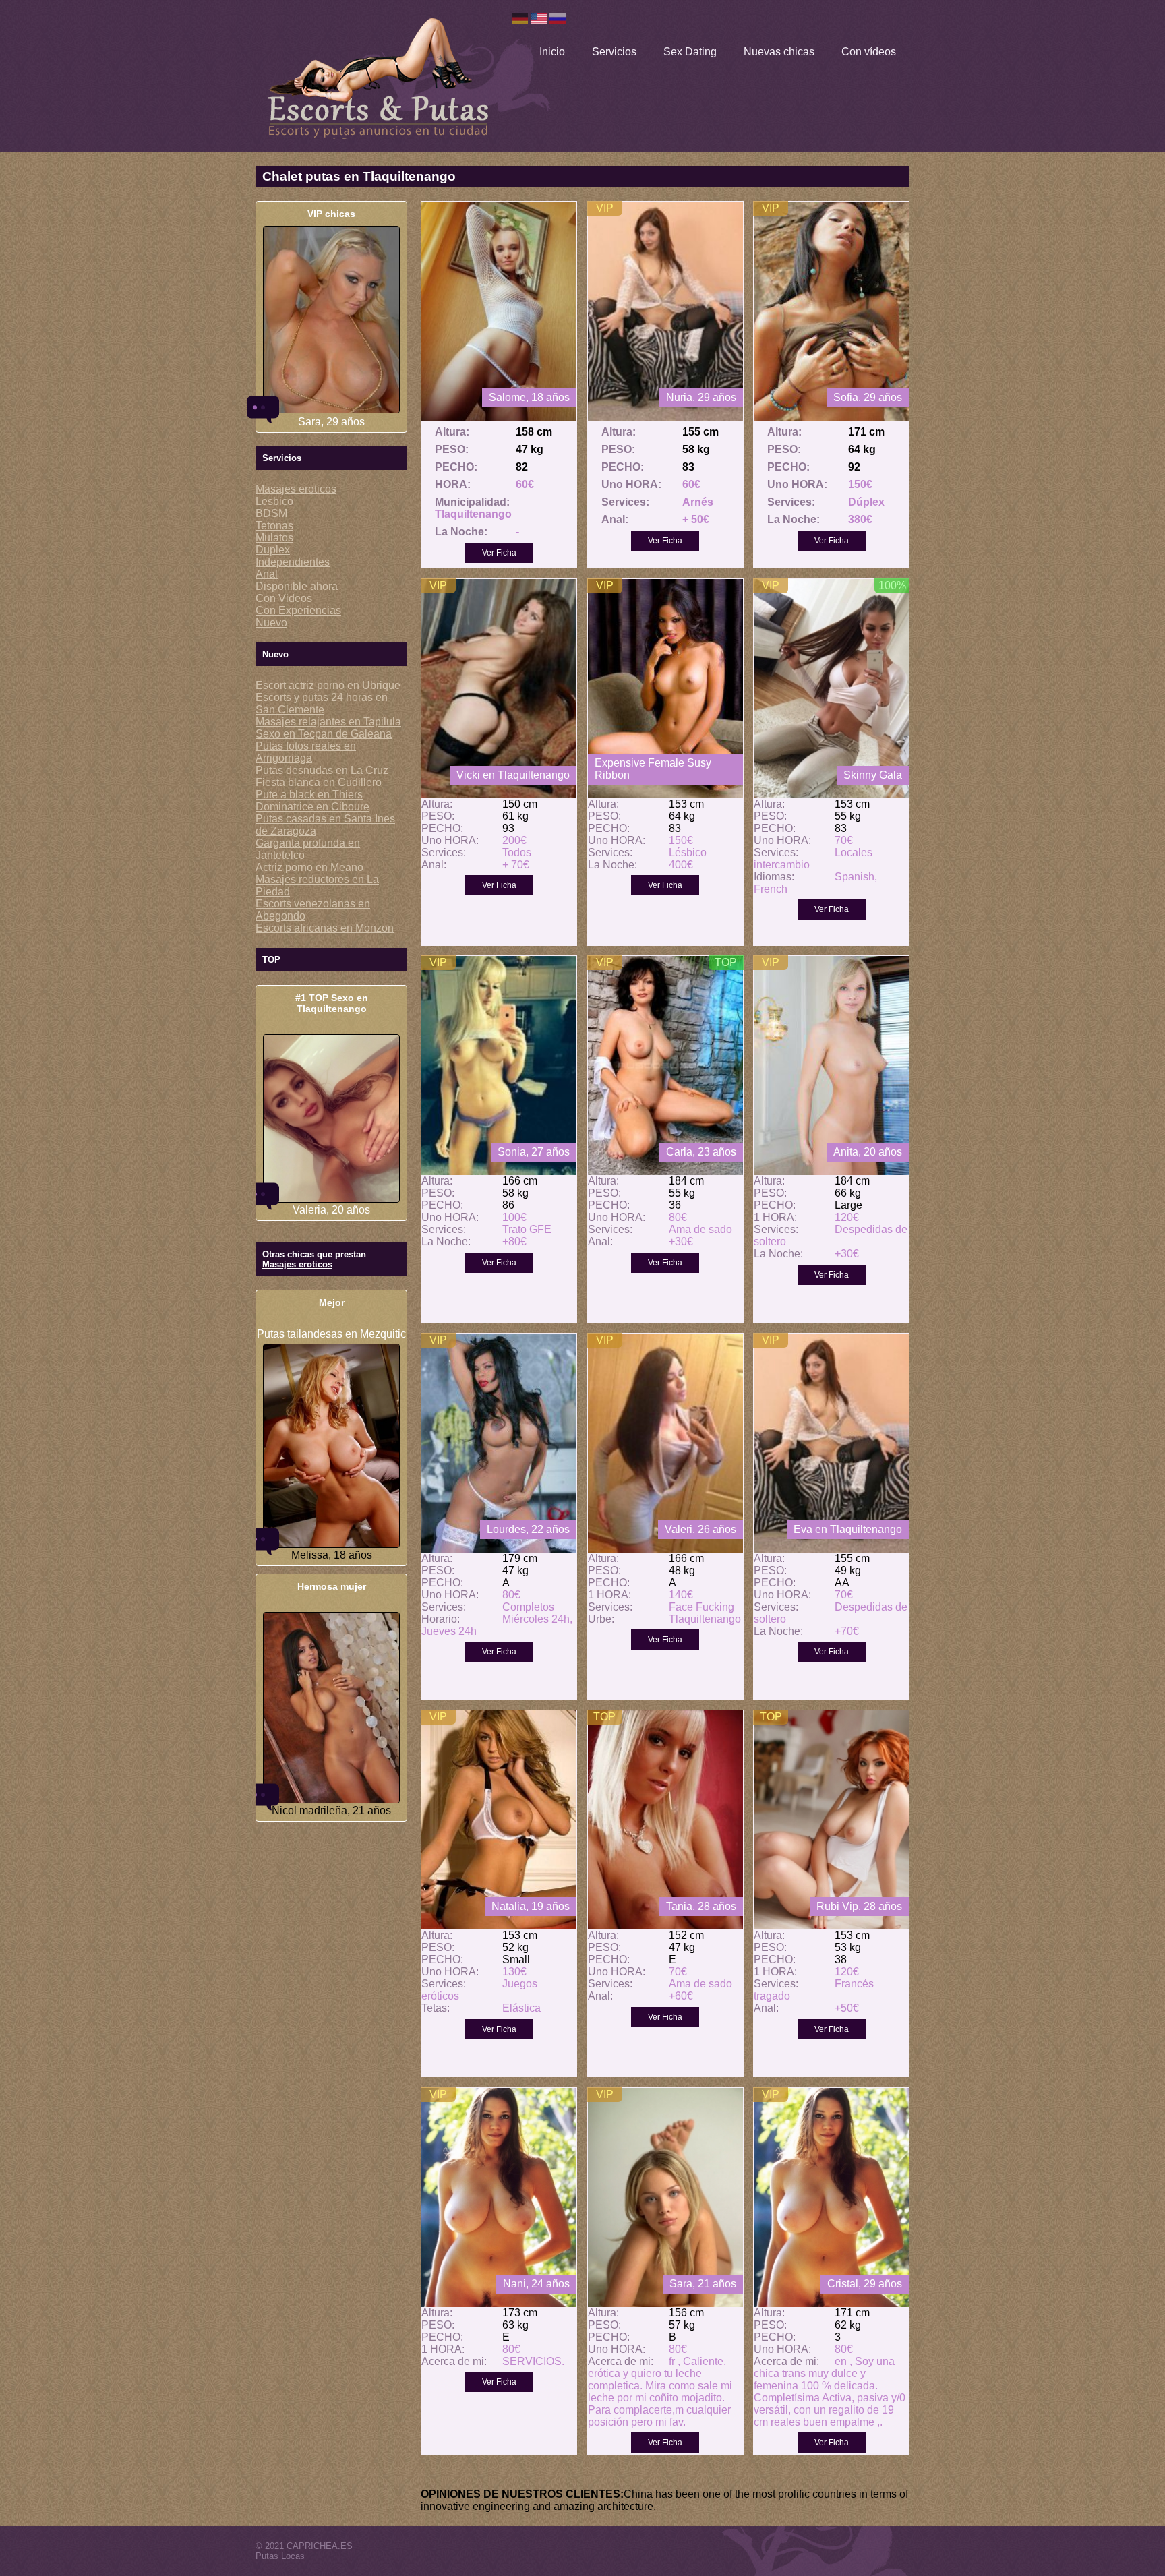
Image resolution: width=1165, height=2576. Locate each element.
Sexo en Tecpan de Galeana (324, 734)
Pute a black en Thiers (309, 795)
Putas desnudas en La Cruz (322, 770)
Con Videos (284, 598)
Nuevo (271, 623)
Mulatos (274, 538)
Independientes (293, 562)
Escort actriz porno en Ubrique (328, 685)
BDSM (271, 513)
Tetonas (274, 526)
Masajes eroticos (296, 489)
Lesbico (274, 501)
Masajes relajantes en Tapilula (328, 722)
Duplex (273, 550)
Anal (267, 574)
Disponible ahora (297, 586)
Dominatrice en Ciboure (312, 807)
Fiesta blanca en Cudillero (319, 782)
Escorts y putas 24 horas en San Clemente (322, 703)
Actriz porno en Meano (309, 867)
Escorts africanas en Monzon (325, 928)
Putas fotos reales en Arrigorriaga (306, 752)
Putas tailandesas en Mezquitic (331, 1334)
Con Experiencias (298, 610)
